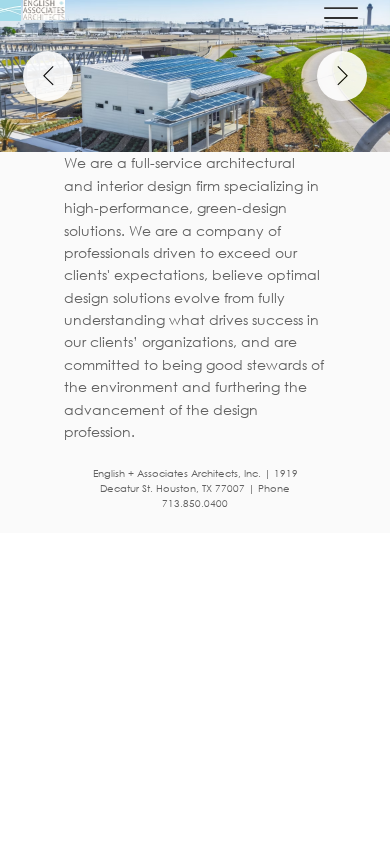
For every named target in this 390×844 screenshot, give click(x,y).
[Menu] (341, 17)
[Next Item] (342, 76)
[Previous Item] (48, 76)
